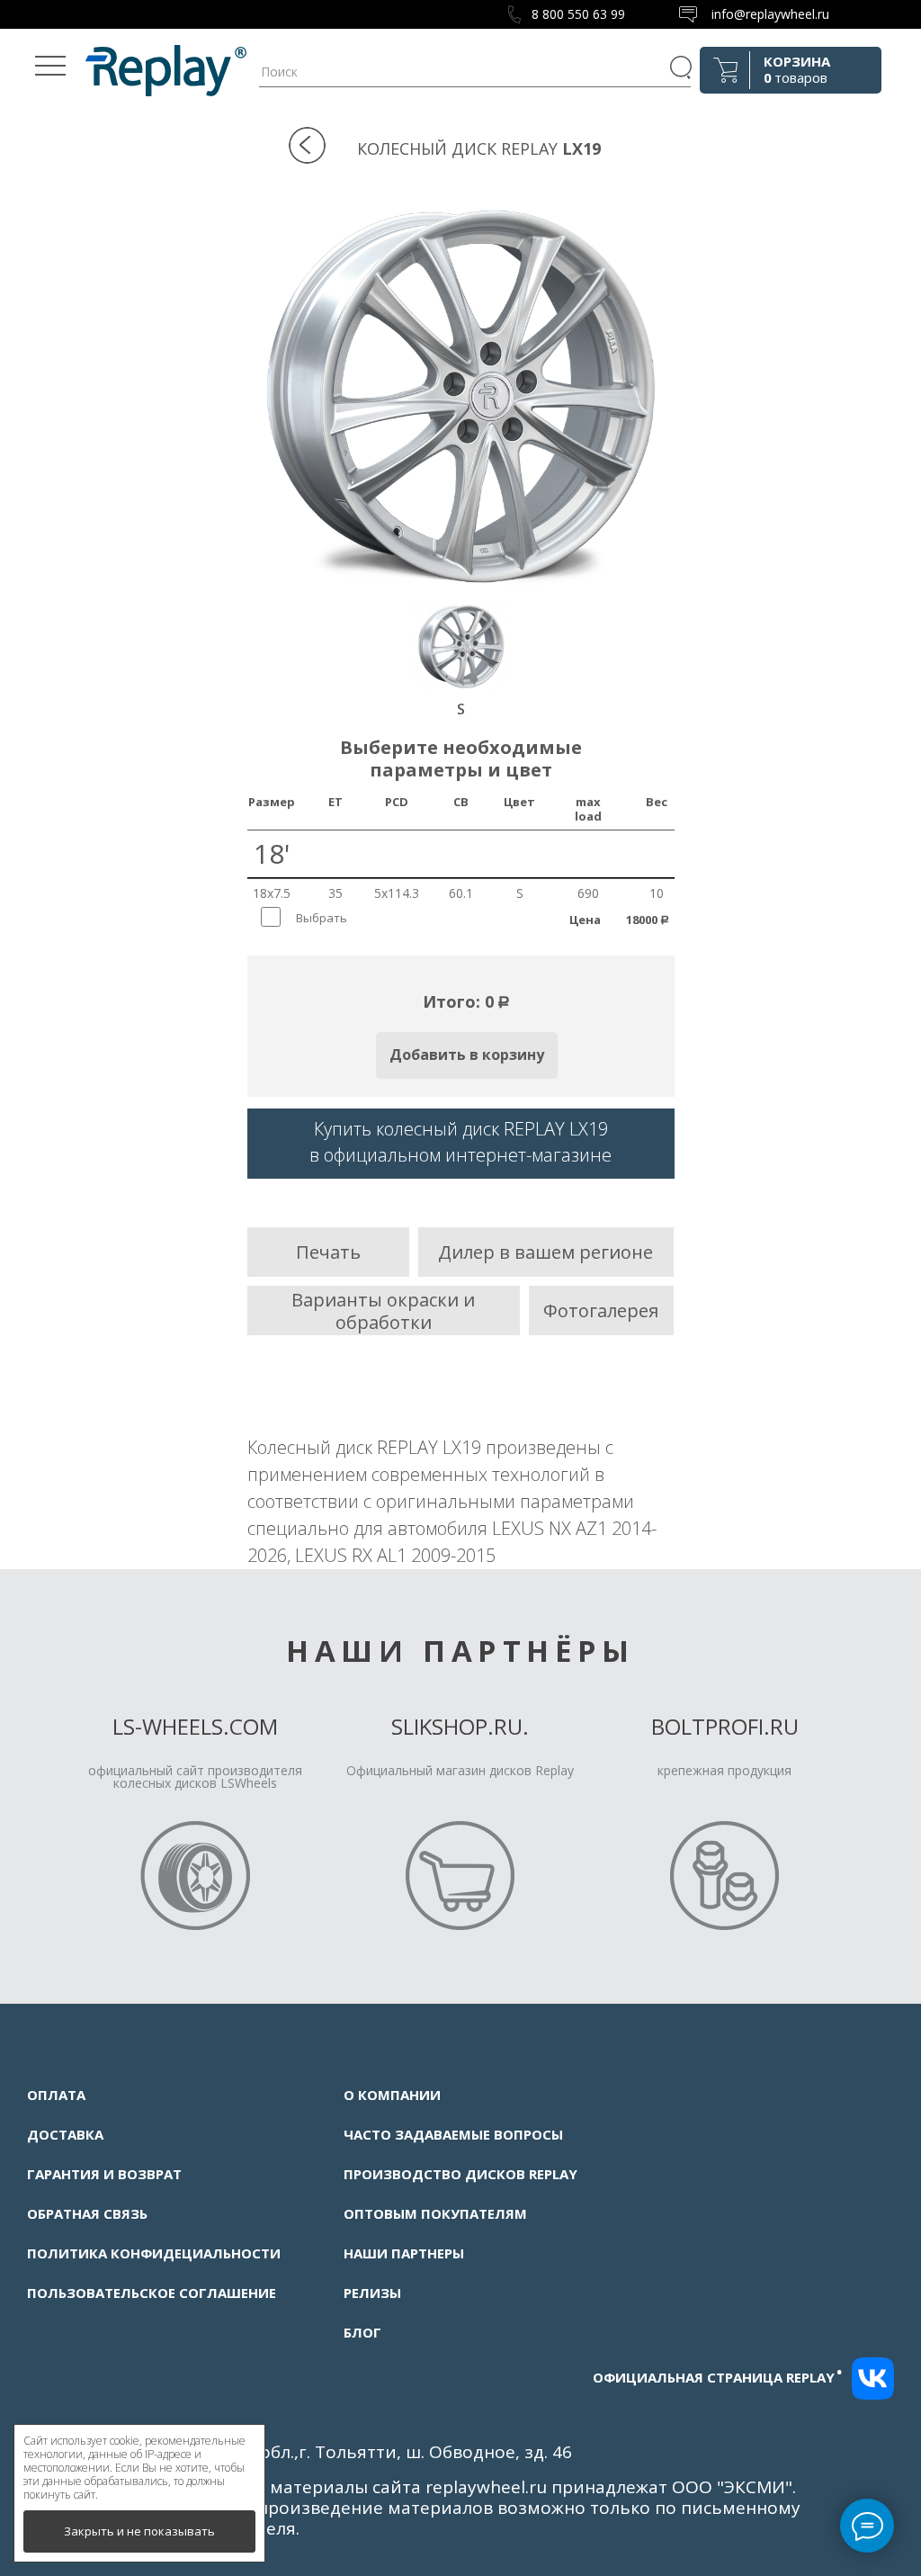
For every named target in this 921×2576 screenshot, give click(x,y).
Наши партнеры (404, 2253)
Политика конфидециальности (154, 2253)
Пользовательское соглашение (152, 2293)
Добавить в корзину (467, 1055)
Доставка (65, 2134)
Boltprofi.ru (725, 1726)
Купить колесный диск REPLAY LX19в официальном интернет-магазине (460, 1142)
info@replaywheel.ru (770, 14)
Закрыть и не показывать (139, 2531)
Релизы (372, 2293)
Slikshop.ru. (460, 1726)
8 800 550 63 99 (578, 14)
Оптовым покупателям (435, 2213)
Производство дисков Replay (460, 2174)
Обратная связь (87, 2213)
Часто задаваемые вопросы (453, 2134)
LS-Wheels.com (195, 1726)
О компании (392, 2095)
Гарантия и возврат (104, 2174)
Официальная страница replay (718, 2377)
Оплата (56, 2095)
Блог (362, 2332)
